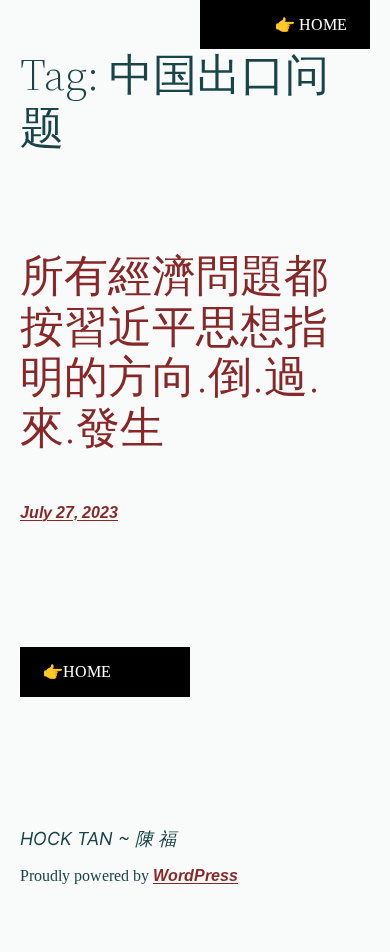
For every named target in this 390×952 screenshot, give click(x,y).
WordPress (195, 875)
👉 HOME (311, 24)
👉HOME (77, 671)
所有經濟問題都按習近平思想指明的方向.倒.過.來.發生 (174, 352)
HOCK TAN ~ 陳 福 (98, 838)
